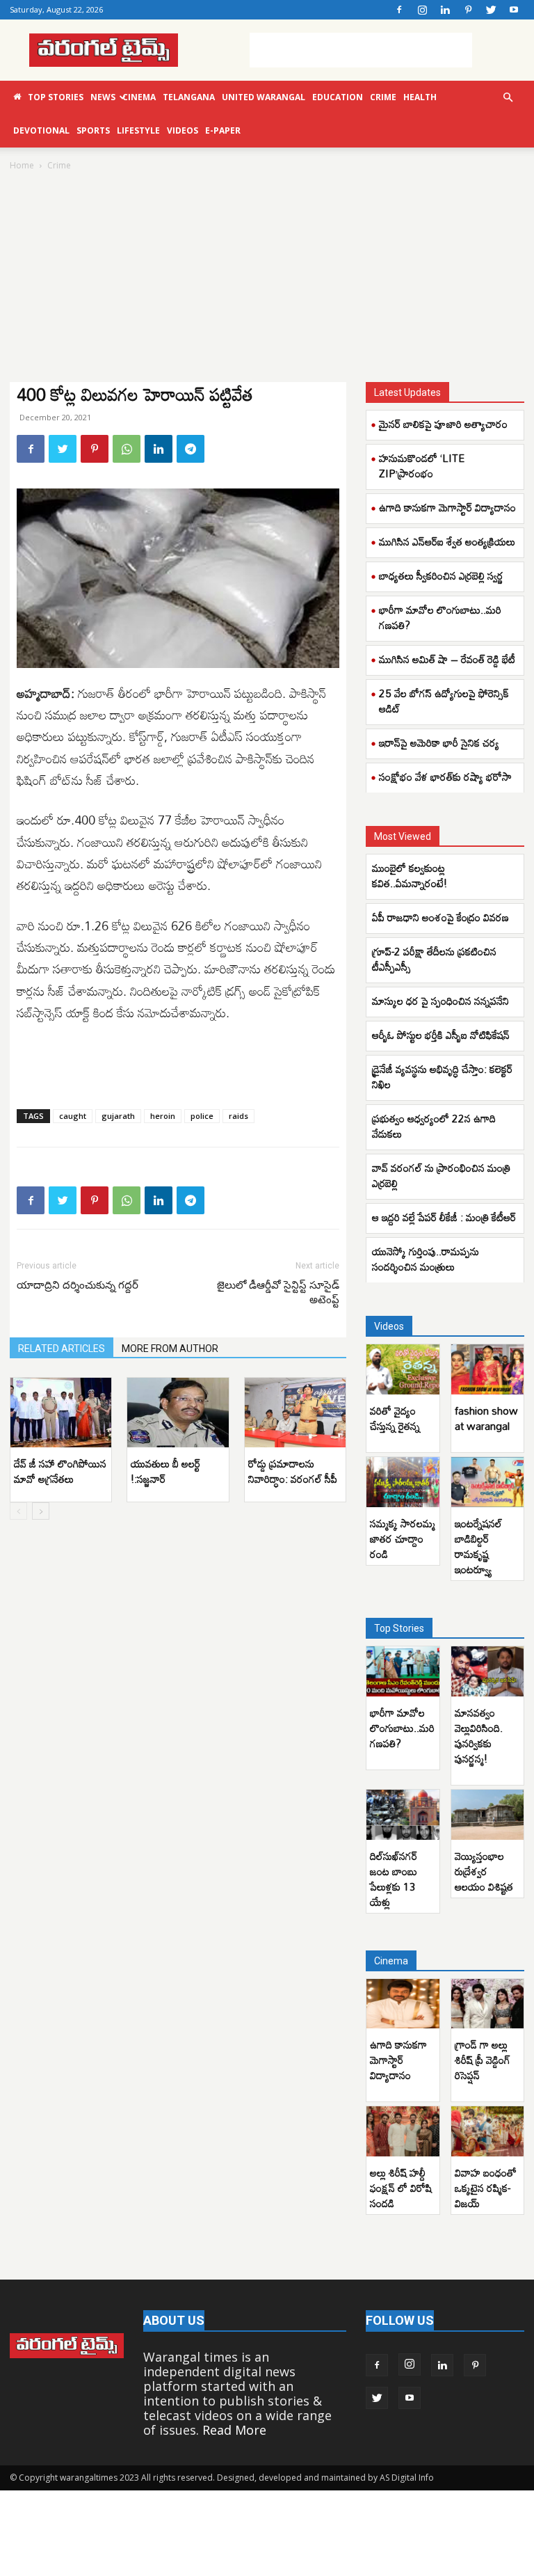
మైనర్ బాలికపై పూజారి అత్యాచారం (443, 424)
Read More (234, 2430)
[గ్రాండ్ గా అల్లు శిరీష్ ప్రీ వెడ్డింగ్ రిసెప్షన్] (488, 2004)
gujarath (118, 1116)
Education (338, 97)
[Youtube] (514, 10)
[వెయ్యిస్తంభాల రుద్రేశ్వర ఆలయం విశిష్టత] (488, 1815)
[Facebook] (399, 10)
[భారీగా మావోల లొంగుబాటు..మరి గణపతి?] (403, 1671)
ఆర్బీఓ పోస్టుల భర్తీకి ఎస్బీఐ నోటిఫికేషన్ (441, 1035)
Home (22, 165)
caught (73, 1116)
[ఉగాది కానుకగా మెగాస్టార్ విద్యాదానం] (403, 2004)
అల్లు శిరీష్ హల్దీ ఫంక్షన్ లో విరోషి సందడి (401, 2188)
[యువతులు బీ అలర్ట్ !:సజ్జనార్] (178, 1413)
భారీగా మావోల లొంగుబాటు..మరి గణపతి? (440, 617)
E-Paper (223, 130)
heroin (163, 1116)
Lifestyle (138, 130)
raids (238, 1116)
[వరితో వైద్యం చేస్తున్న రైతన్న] (403, 1369)
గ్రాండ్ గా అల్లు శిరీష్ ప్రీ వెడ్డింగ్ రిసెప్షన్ (483, 2060)
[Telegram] (191, 449)
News (103, 97)
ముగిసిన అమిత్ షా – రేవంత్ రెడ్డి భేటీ (447, 659)
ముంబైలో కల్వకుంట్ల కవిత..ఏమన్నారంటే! (410, 875)
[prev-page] (18, 1511)
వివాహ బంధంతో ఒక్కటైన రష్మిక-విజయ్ (486, 2188)
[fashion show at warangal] (488, 1369)
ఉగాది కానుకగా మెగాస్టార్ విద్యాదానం (447, 507)
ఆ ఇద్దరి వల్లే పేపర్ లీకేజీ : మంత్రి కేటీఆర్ (444, 1217)
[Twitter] (491, 10)
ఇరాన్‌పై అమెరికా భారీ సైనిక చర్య (439, 742)
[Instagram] (422, 10)
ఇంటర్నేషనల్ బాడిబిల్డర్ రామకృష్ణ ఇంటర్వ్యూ (478, 1546)
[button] (508, 97)
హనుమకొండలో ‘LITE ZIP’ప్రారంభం (422, 466)
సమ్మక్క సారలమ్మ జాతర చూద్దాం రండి (403, 1539)
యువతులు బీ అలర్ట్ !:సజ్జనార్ (165, 1471)
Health (420, 97)
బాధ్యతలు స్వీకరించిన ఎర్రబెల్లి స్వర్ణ (441, 575)
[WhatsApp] (127, 449)
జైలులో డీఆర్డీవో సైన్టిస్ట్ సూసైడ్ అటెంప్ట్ (278, 1293)
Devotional (41, 130)
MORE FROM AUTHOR (170, 1349)
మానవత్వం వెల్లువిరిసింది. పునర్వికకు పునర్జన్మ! (479, 1735)
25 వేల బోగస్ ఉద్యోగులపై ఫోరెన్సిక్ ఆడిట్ (444, 701)
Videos (183, 130)
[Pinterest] (468, 10)
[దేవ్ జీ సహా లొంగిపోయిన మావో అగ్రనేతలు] (61, 1413)
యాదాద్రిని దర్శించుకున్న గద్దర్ (78, 1285)
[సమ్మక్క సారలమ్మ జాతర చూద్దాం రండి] (403, 1482)
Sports (93, 130)
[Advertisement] (361, 50)
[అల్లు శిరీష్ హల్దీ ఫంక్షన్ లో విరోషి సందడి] (403, 2131)
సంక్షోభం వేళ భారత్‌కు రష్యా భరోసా (445, 777)
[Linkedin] (445, 10)
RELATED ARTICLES (62, 1349)
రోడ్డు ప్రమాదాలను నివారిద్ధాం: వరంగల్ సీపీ (293, 1471)
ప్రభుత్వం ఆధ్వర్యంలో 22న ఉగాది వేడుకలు (434, 1126)
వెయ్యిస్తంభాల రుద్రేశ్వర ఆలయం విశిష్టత (484, 1871)
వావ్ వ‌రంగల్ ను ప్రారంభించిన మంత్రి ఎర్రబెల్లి (441, 1175)
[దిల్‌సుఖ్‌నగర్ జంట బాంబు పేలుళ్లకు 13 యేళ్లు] (403, 1815)
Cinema (139, 97)
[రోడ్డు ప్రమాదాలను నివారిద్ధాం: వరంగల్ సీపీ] (295, 1413)
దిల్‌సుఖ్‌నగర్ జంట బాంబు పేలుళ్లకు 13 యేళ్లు (394, 1879)
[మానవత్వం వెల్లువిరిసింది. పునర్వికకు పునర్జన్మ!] (488, 1671)
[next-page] (41, 1511)
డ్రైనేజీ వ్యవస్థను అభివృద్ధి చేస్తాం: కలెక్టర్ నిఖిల (442, 1076)
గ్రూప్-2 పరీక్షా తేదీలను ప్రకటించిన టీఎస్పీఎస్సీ (434, 959)
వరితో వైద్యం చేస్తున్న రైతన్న (395, 1418)
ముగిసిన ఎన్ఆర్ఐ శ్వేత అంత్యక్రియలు (447, 541)
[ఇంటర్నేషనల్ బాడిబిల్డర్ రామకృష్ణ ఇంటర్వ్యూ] (488, 1482)
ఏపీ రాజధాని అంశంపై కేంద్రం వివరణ (440, 917)
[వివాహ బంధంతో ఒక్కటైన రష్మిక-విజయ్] (488, 2131)
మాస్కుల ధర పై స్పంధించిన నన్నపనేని (440, 1001)
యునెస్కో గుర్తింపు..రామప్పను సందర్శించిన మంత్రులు (426, 1259)
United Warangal (264, 97)
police (202, 1116)
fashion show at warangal (486, 1418)
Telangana (189, 97)
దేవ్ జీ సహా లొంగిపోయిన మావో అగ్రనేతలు (60, 1471)
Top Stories (56, 97)
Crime (383, 97)
